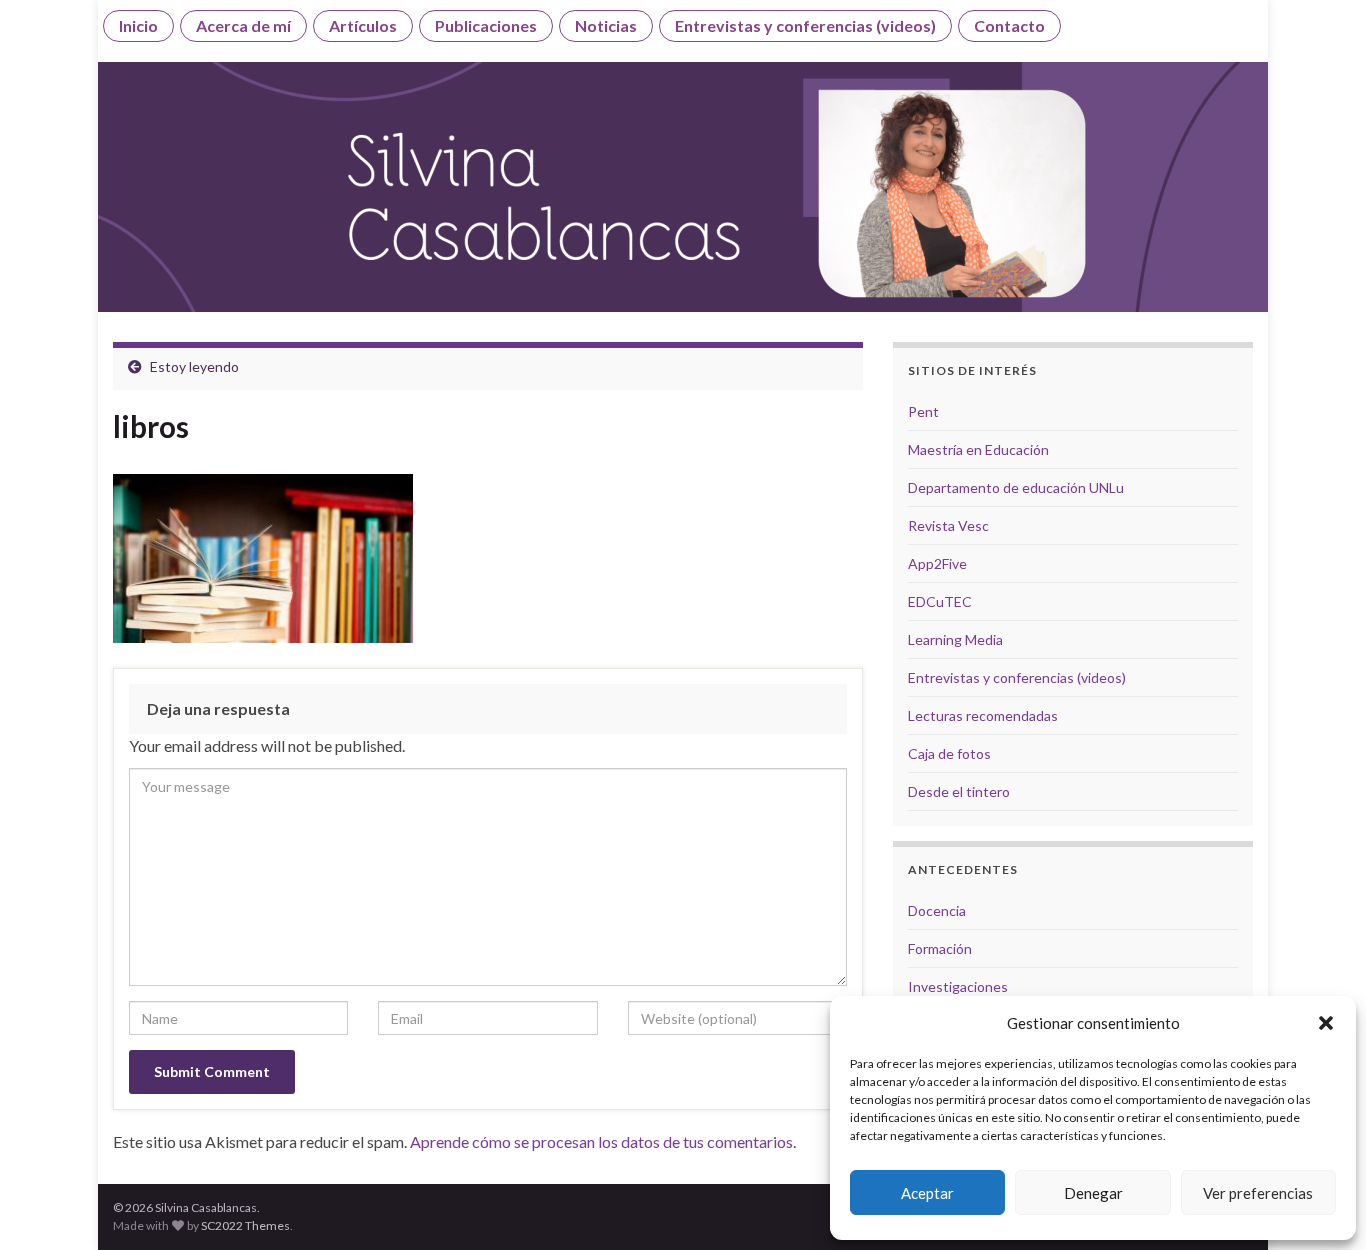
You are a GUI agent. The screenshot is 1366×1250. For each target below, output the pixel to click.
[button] (1326, 1023)
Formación (940, 948)
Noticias (606, 25)
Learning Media (955, 639)
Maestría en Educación (978, 449)
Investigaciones (958, 986)
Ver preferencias (1258, 1193)
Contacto (1009, 25)
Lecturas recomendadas (983, 715)
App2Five (937, 563)
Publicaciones (486, 25)
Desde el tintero (959, 791)
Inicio (138, 25)
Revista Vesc (948, 525)
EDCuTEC (940, 601)
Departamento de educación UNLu (1016, 487)
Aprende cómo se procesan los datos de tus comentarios (601, 1141)
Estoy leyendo (194, 366)
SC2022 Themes (245, 1225)
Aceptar (927, 1193)
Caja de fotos (949, 753)
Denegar (1093, 1193)
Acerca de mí (243, 25)
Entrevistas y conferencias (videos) (805, 25)
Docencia (937, 910)
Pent (923, 411)
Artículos (363, 25)
